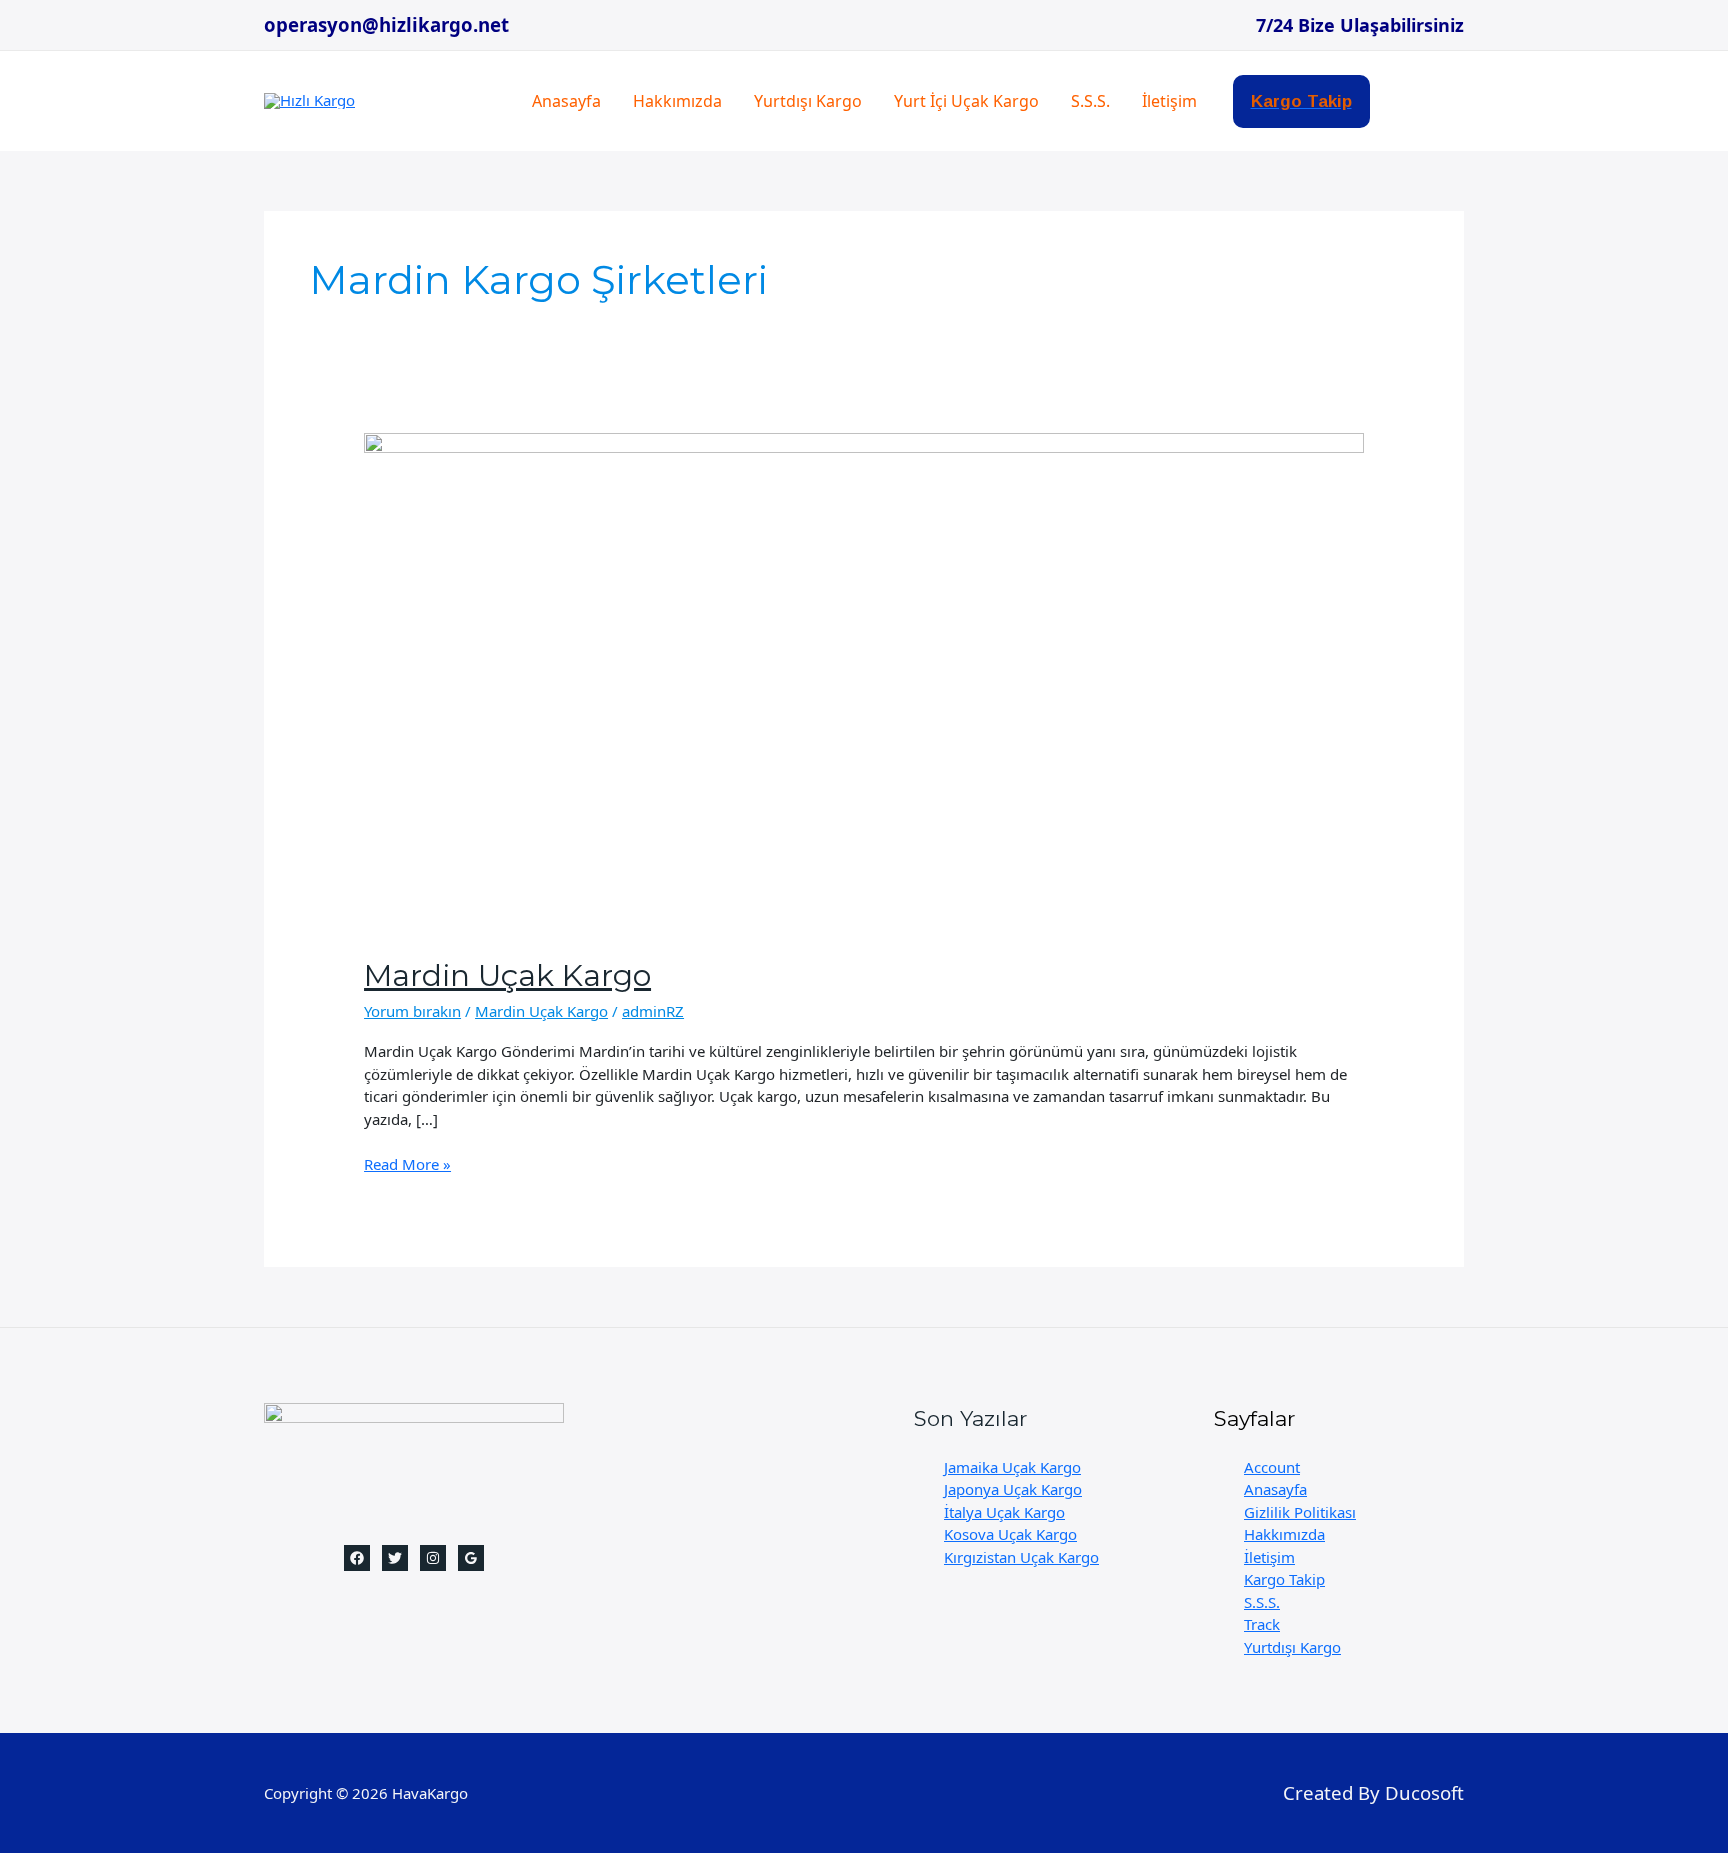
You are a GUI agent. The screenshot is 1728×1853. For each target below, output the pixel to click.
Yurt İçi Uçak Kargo (966, 101)
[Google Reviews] (471, 1558)
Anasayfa (566, 101)
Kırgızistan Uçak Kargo (1021, 1557)
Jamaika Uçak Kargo (1012, 1467)
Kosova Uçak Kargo (1010, 1534)
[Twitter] (395, 1558)
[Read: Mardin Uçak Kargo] (864, 681)
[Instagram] (433, 1558)
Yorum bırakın (412, 1011)
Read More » (407, 1164)
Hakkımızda (677, 101)
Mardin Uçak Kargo (507, 975)
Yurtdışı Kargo (808, 101)
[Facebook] (357, 1558)
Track (1262, 1624)
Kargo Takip (1284, 1579)
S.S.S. (1090, 101)
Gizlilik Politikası (1300, 1512)
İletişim (1169, 101)
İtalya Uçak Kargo (1004, 1512)
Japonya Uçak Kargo (1013, 1489)
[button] (1301, 101)
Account (1272, 1467)
